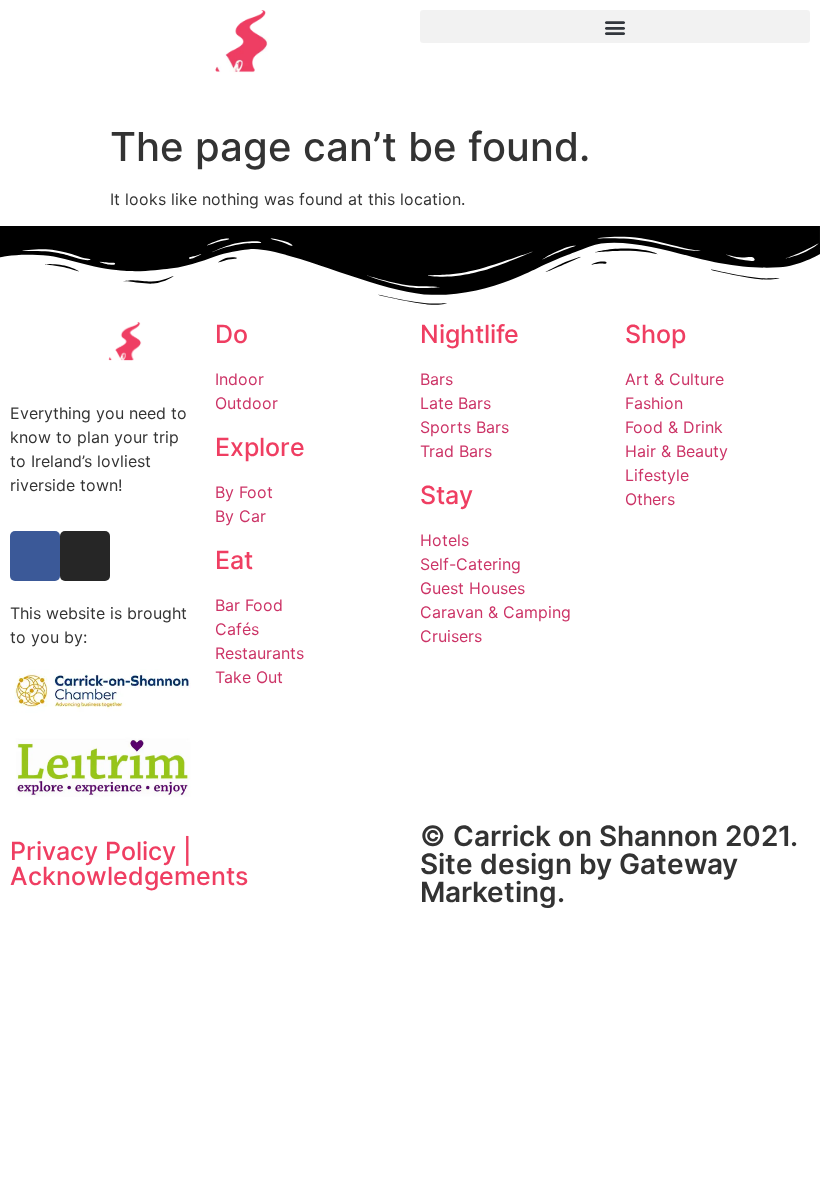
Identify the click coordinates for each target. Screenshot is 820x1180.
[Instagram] (85, 556)
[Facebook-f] (35, 556)
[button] (615, 26)
